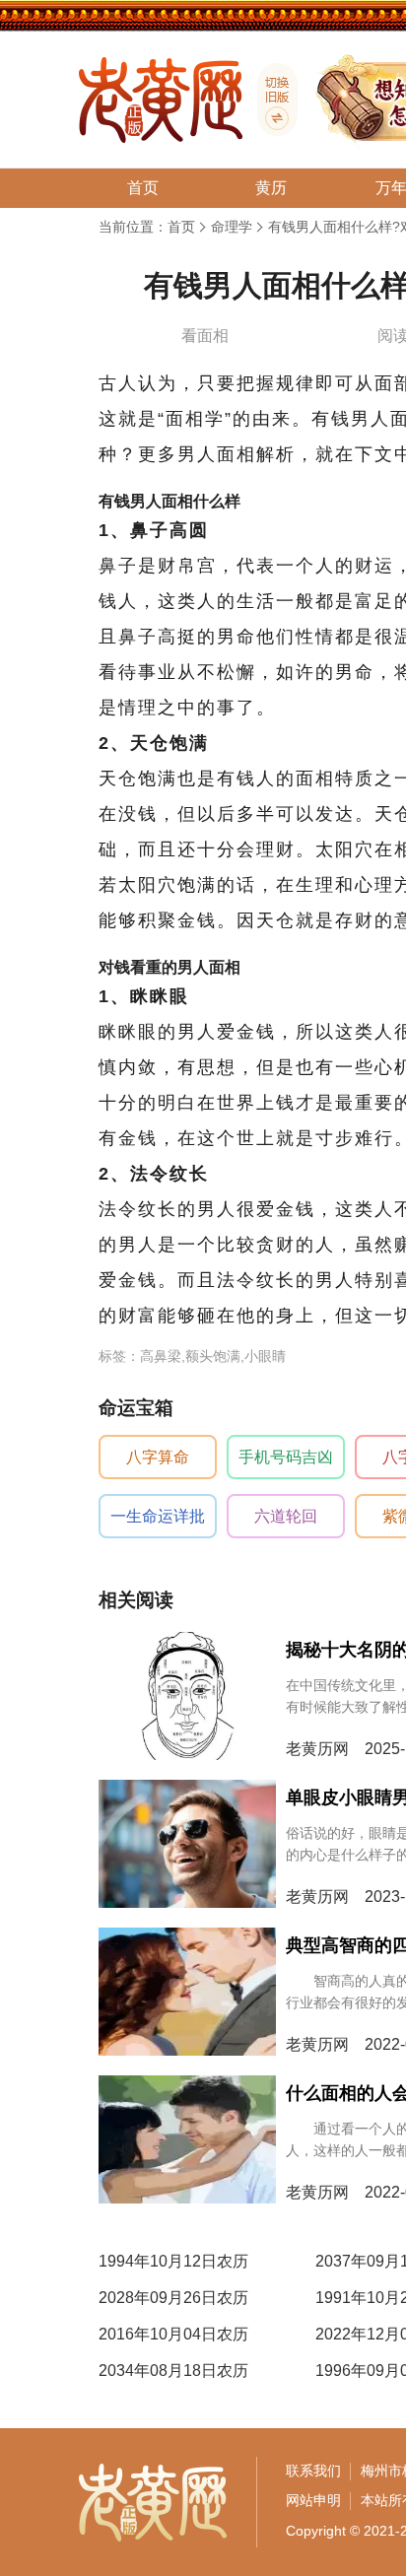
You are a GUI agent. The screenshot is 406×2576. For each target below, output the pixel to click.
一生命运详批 (158, 1516)
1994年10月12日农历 (173, 2261)
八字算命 (158, 1457)
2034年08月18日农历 (173, 2371)
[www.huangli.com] (270, 100)
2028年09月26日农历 (173, 2298)
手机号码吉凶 (286, 1457)
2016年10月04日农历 (173, 2334)
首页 (181, 227)
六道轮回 (286, 1516)
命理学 (232, 227)
